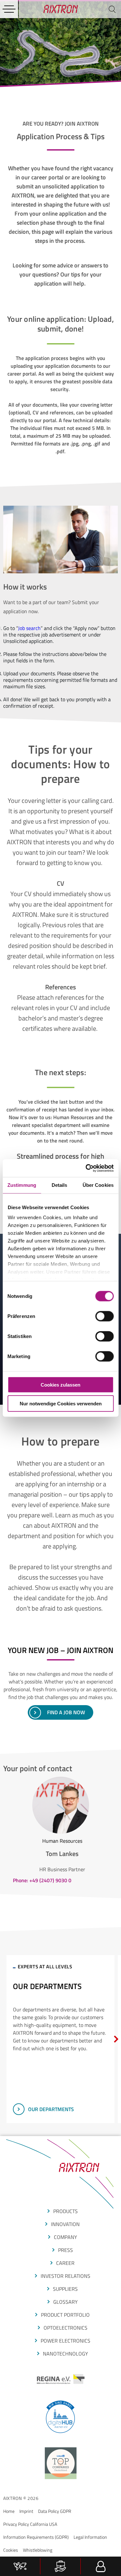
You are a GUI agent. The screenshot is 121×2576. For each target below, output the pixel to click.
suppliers (65, 2289)
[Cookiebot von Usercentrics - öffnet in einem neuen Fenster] (86, 1168)
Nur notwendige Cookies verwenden (61, 1404)
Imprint (26, 2511)
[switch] (104, 1316)
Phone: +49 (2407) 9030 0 (42, 1880)
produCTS (66, 2211)
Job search (29, 628)
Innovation (65, 2224)
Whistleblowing (38, 2550)
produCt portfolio (65, 2315)
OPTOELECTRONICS (66, 2328)
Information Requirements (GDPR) (36, 2537)
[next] (116, 2039)
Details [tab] (60, 1185)
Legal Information (90, 2537)
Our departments (51, 2109)
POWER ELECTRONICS (66, 2341)
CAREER (65, 2263)
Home (9, 2511)
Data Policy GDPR (55, 2511)
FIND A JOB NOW (66, 1712)
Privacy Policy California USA (30, 2524)
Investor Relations (66, 2276)
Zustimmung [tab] (22, 1185)
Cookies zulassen (60, 1384)
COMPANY (66, 2237)
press (66, 2250)
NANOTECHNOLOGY (66, 2354)
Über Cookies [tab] (98, 1185)
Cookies (11, 2550)
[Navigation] (9, 9)
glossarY (66, 2302)
